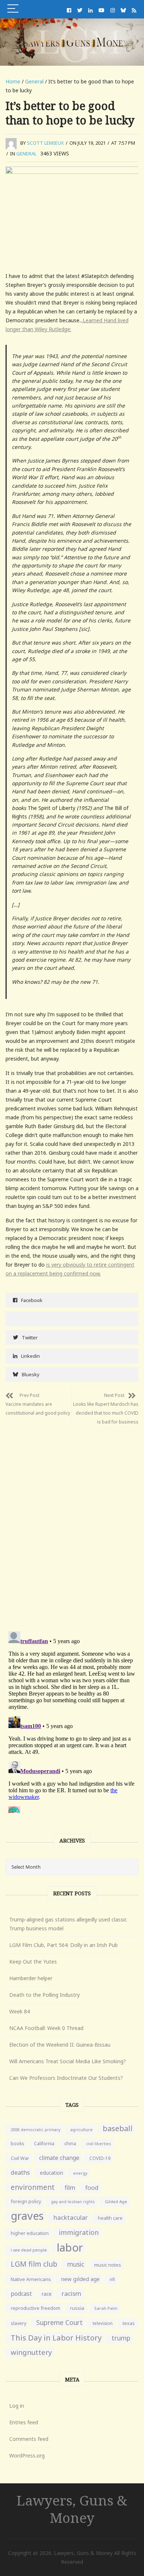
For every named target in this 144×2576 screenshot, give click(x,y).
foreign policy (26, 2201)
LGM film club (34, 2264)
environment (33, 2187)
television (103, 2323)
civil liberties (99, 2144)
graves (27, 2216)
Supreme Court (59, 2322)
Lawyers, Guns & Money (72, 2509)
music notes (108, 2265)
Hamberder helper (31, 1978)
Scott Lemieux (45, 143)
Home (13, 81)
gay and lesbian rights (73, 2201)
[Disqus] (72, 1522)
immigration (79, 2232)
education (52, 2173)
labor (70, 2247)
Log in (17, 2406)
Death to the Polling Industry (44, 1995)
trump (121, 2338)
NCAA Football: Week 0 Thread (46, 2028)
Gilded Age (116, 2201)
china (70, 2144)
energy (80, 2173)
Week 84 (20, 2011)
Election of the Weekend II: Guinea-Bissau (60, 2045)
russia (77, 2308)
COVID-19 (100, 2158)
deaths (20, 2173)
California (44, 2144)
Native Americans (31, 2279)
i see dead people (29, 2250)
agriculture (81, 2130)
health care (110, 2218)
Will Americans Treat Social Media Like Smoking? (68, 2061)
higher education (30, 2233)
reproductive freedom (35, 2308)
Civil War (20, 2158)
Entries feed (24, 2422)
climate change (59, 2158)
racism (71, 2293)
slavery (18, 2323)
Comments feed (29, 2439)
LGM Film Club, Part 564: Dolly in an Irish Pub (64, 1945)
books (17, 2144)
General (34, 81)
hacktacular (71, 2217)
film (70, 2187)
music (76, 2264)
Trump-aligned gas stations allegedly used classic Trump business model (68, 1924)
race (47, 2294)
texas (129, 2323)
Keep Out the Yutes (33, 1962)
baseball (118, 2128)
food (92, 2188)
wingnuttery (31, 2352)
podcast (21, 2294)
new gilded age (80, 2279)
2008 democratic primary (35, 2130)
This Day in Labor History (56, 2338)
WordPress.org (27, 2455)
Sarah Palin (106, 2308)
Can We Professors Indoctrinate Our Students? (66, 2078)
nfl (112, 2279)
